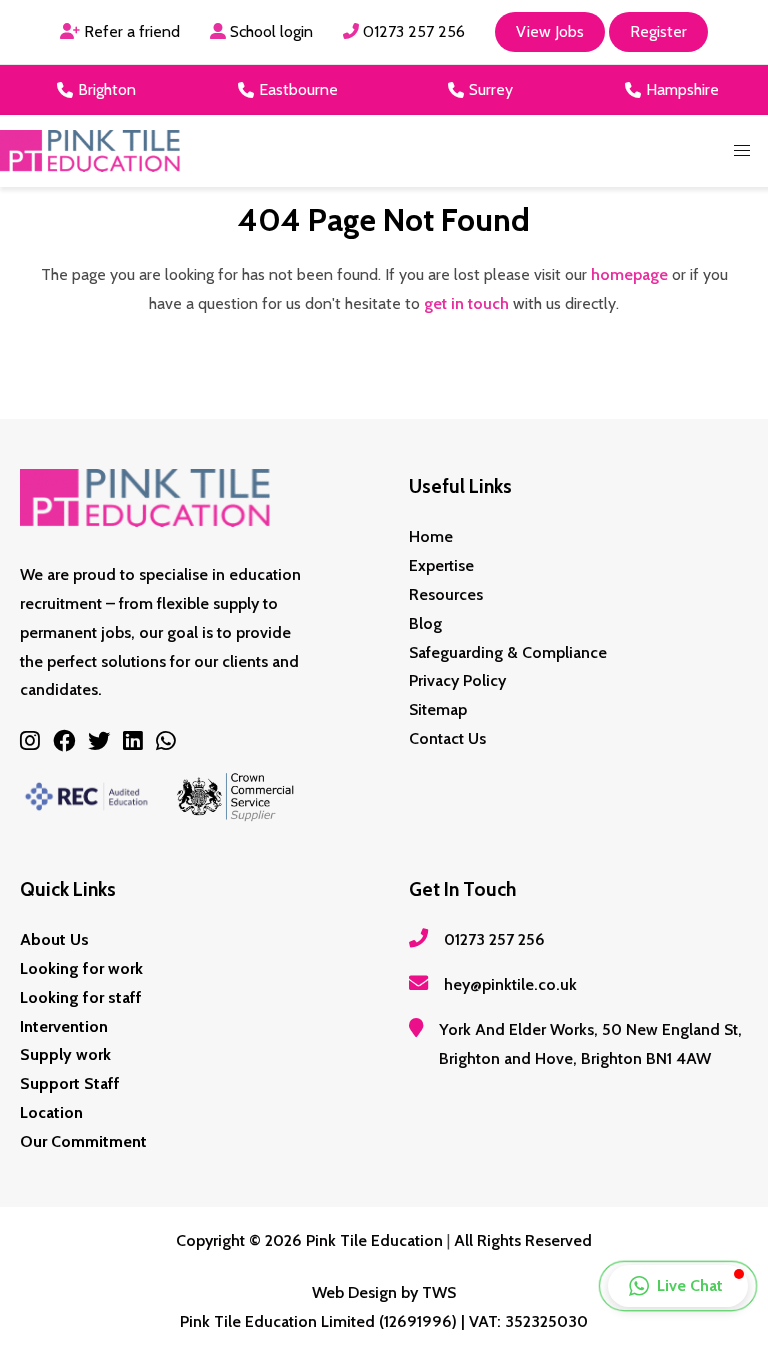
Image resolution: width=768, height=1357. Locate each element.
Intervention (64, 1026)
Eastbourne (298, 89)
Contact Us (447, 738)
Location (51, 1112)
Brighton (107, 89)
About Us (54, 939)
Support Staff (70, 1083)
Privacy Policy (457, 680)
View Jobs (550, 31)
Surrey (491, 89)
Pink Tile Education (374, 1240)
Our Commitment (83, 1141)
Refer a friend (130, 31)
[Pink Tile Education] (90, 151)
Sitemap (438, 709)
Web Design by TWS (384, 1292)
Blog (425, 623)
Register (658, 31)
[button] (742, 151)
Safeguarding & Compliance (508, 652)
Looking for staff (81, 997)
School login (269, 31)
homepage (629, 274)
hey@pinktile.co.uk (510, 984)
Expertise (441, 565)
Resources (446, 594)
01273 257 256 (412, 31)
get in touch (466, 303)
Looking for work (81, 968)
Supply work (65, 1054)
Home (431, 536)
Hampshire (682, 89)
